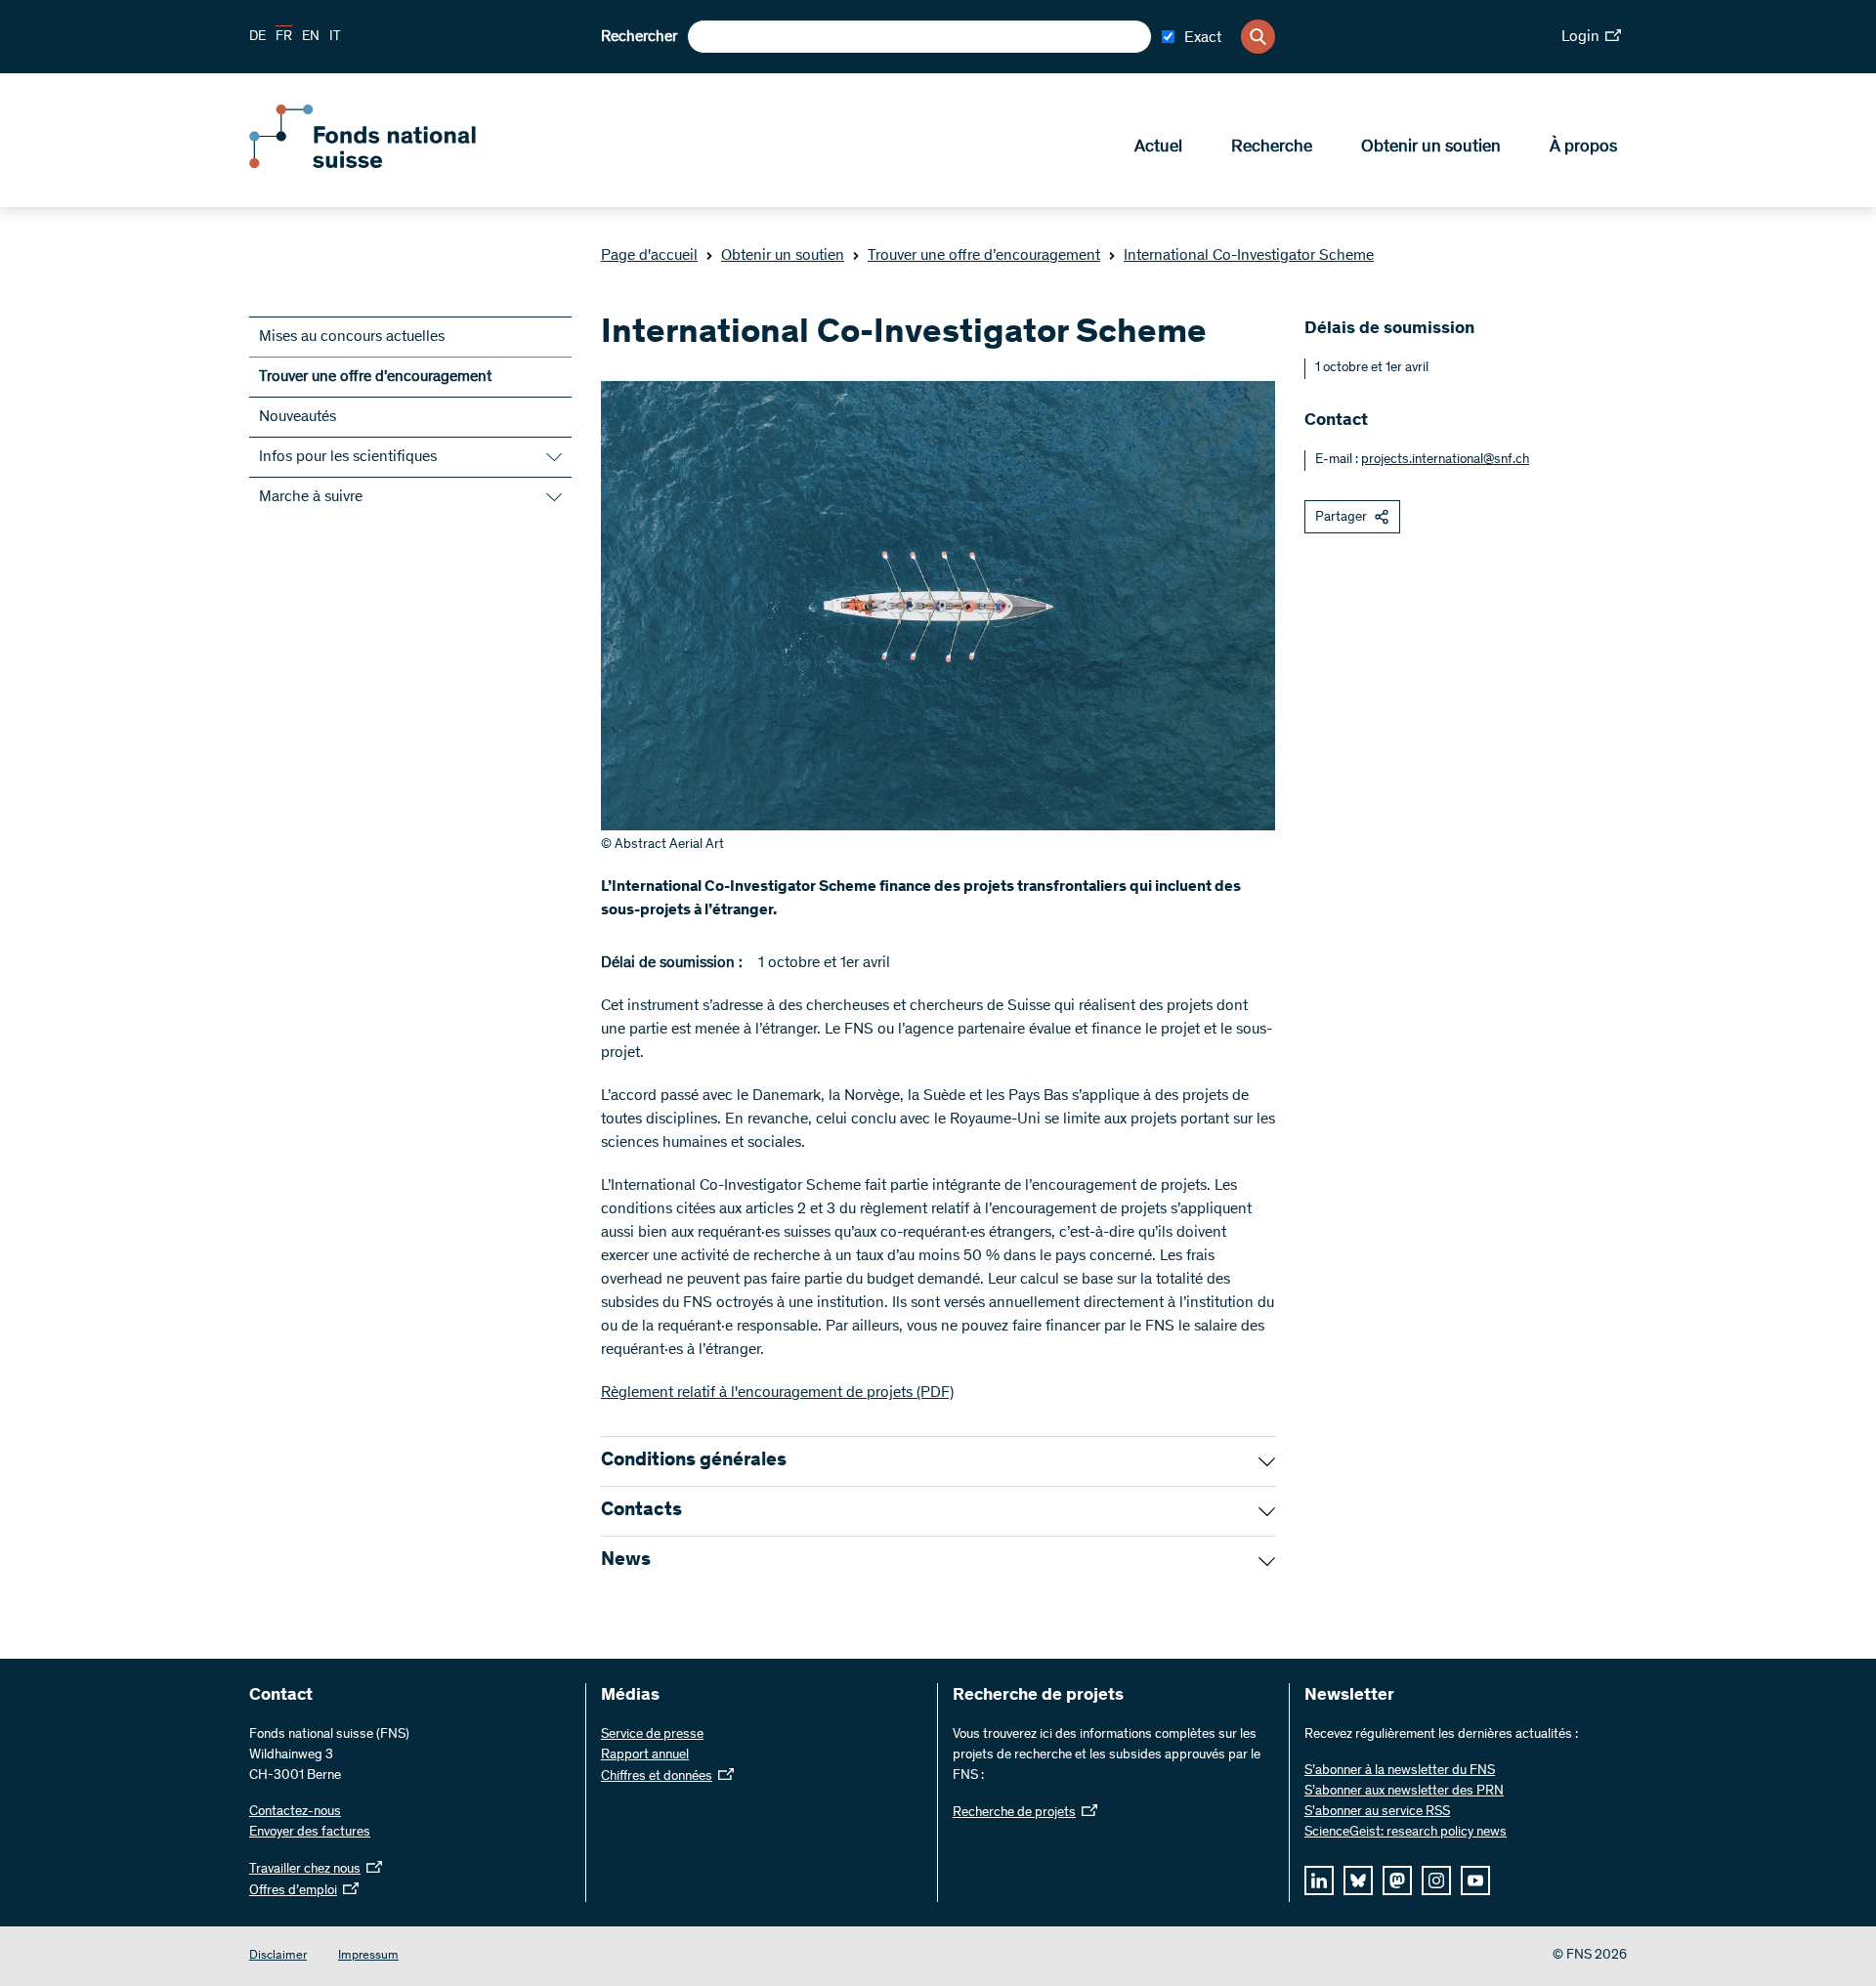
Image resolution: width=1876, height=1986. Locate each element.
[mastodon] (1397, 1880)
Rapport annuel (645, 1755)
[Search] (1258, 37)
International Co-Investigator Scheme (1249, 256)
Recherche (1272, 148)
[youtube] (1475, 1880)
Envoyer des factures (310, 1833)
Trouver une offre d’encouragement (984, 256)
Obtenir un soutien (1431, 148)
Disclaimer (278, 1956)
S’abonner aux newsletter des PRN (1404, 1792)
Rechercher (639, 37)
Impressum (368, 1956)
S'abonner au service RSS (1377, 1812)
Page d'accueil (649, 256)
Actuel (1158, 148)
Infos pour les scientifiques (348, 457)
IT (335, 37)
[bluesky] (1358, 1880)
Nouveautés (298, 417)
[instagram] (1436, 1880)
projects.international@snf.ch (1445, 460)
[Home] (391, 164)
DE (257, 37)
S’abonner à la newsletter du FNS (1400, 1771)
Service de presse (652, 1735)
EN (311, 37)
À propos (1583, 148)
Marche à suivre (311, 497)
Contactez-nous (295, 1812)
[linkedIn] (1319, 1880)
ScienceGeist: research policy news (1406, 1833)
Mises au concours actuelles (352, 337)
